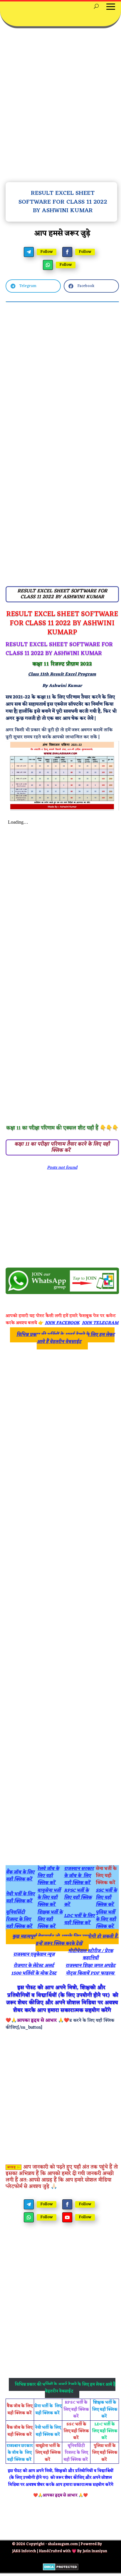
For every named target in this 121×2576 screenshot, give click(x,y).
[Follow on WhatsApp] (48, 265)
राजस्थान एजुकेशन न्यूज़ (34, 1955)
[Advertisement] (60, 109)
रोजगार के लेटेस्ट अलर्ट (34, 1966)
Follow (47, 252)
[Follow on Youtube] (67, 2217)
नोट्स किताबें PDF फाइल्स (91, 1973)
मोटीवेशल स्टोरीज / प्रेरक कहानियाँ (91, 1955)
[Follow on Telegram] (29, 252)
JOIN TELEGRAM (100, 1323)
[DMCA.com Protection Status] (61, 2569)
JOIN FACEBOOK (62, 1323)
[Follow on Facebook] (67, 252)
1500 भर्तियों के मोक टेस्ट (34, 1973)
